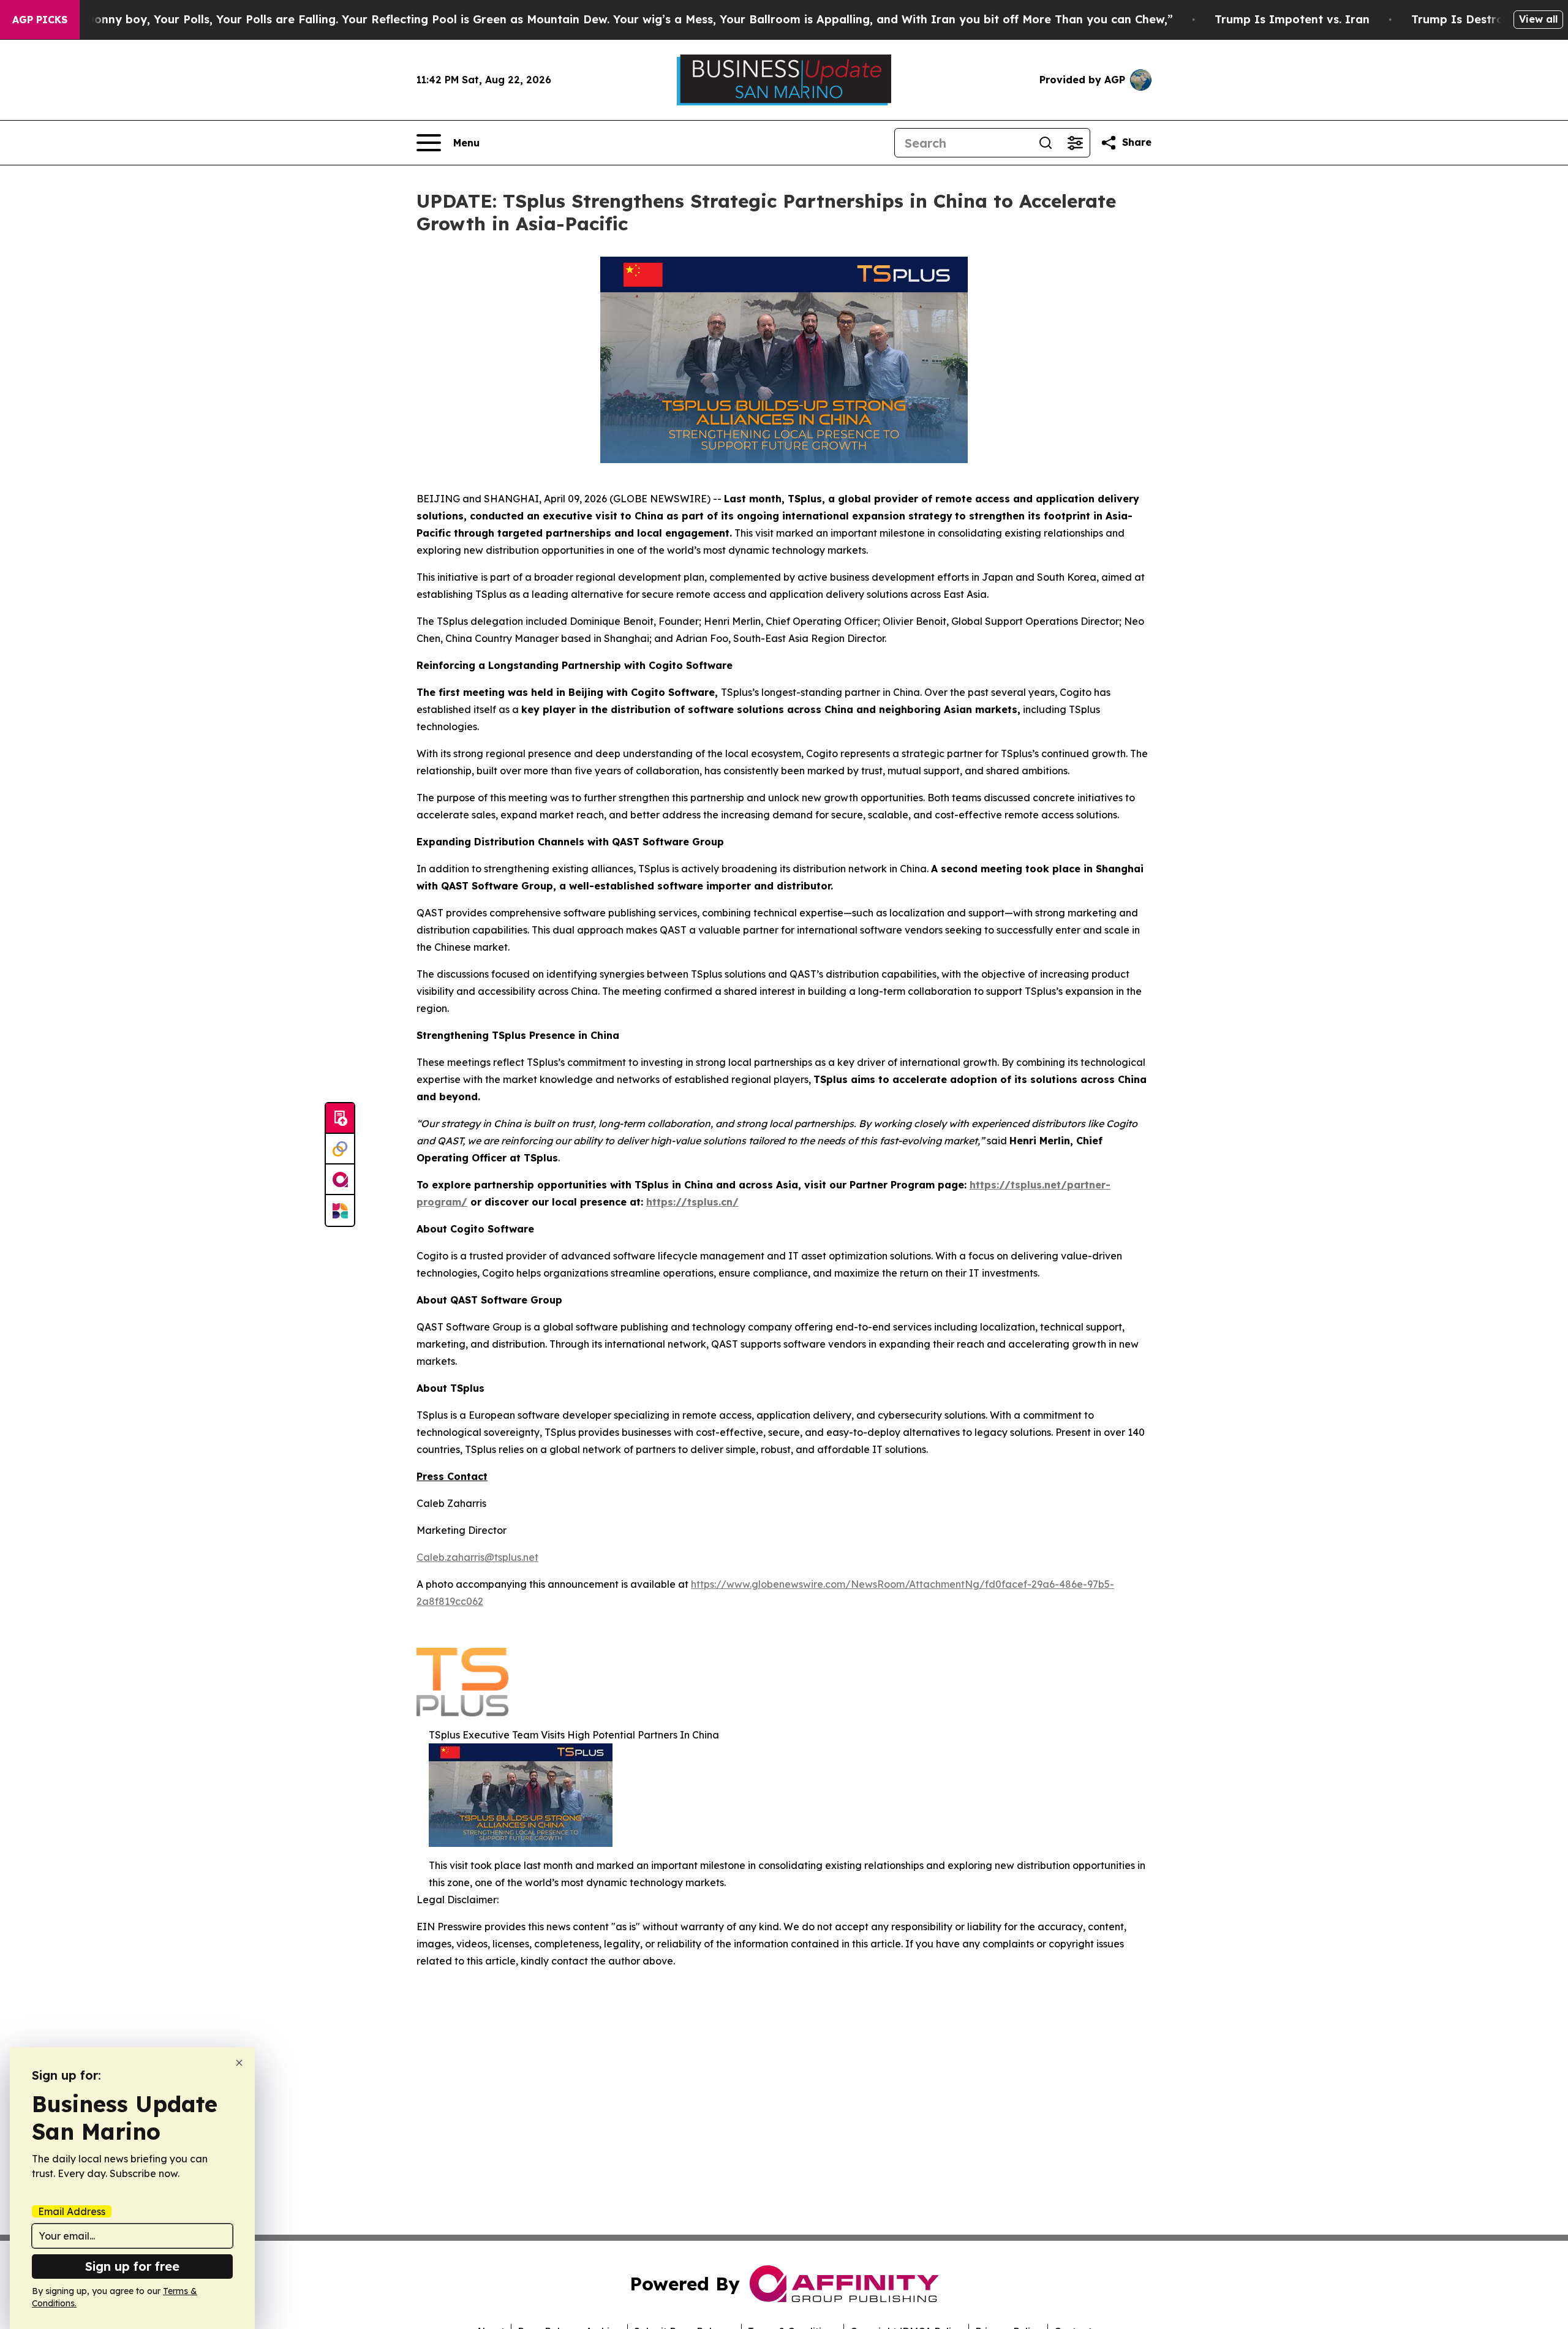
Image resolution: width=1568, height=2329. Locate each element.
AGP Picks (40, 20)
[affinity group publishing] (340, 1180)
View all (1538, 19)
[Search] (1046, 143)
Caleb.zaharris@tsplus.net (477, 1557)
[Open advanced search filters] (1075, 143)
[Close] (239, 2063)
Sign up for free (132, 2266)
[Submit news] (340, 1119)
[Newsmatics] (340, 1210)
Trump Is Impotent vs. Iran (1292, 19)
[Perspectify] (340, 1149)
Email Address (72, 2211)
